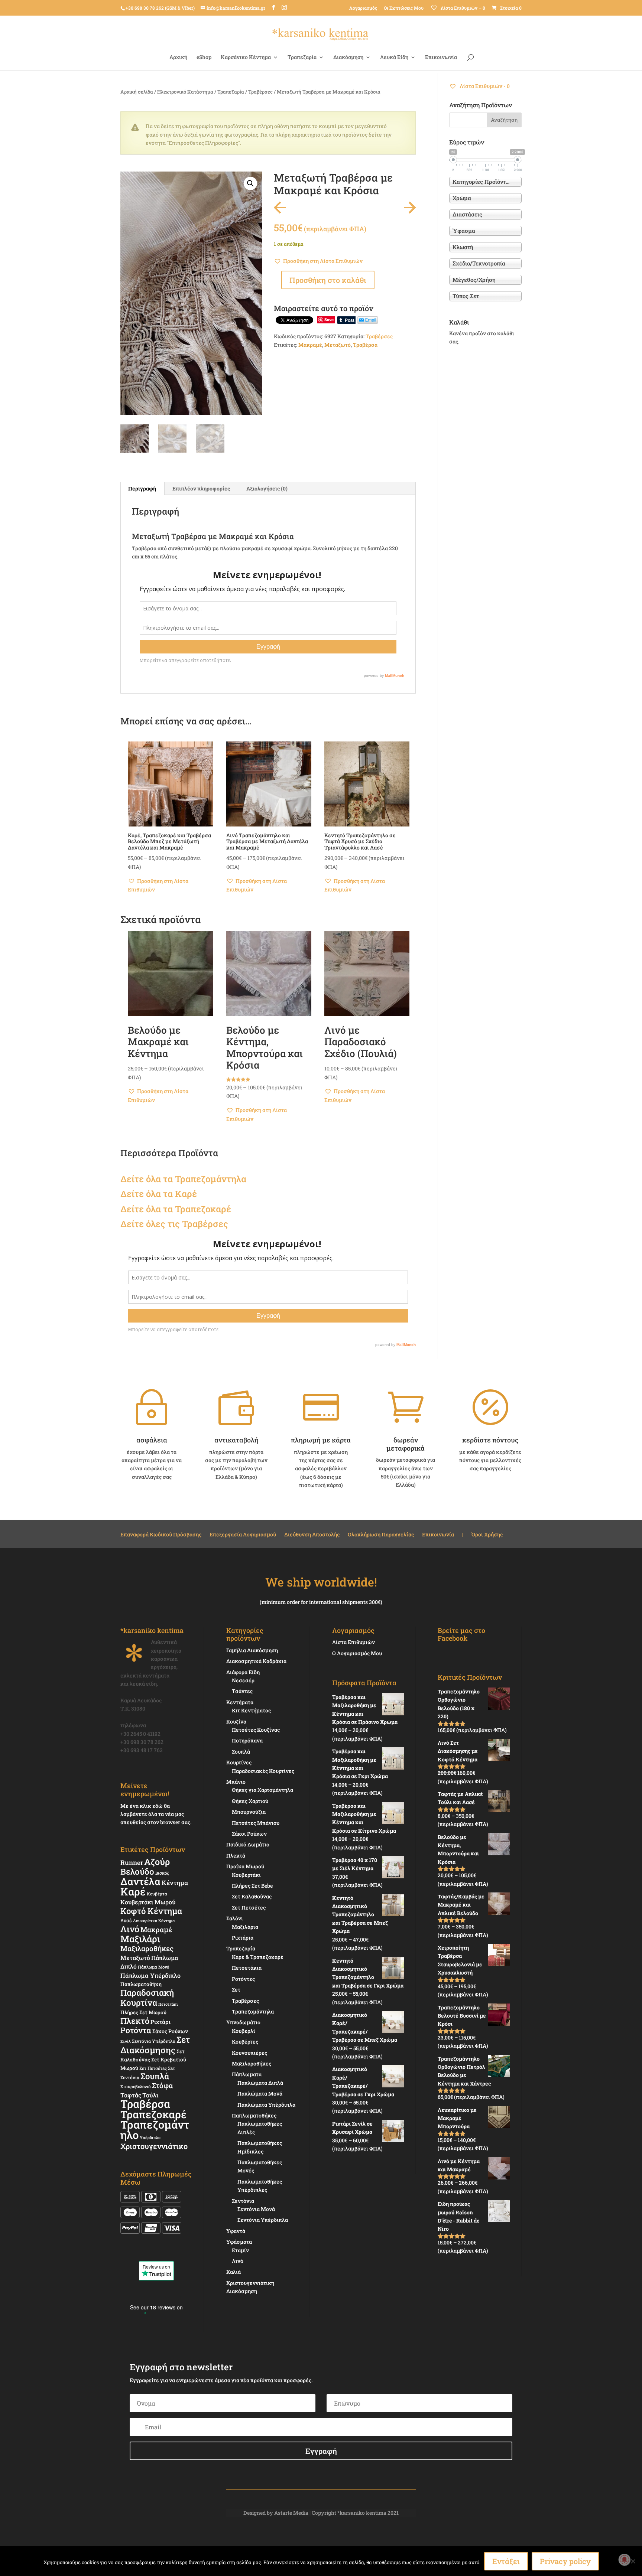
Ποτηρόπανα (247, 1740)
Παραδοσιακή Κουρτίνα (147, 1997)
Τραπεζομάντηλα (253, 2011)
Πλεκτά (236, 1856)
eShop (204, 58)
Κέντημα (175, 1883)
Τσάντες (242, 1691)
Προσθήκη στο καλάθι (328, 280)
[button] (250, 183)
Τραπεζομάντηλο (155, 2130)
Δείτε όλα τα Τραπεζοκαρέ (176, 1209)
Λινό (130, 1929)
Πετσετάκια (247, 1968)
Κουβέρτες (245, 2042)
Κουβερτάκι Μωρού (148, 1902)
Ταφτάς (131, 2095)
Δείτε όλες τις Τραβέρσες (174, 1224)
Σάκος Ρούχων (170, 2031)
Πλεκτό (135, 2021)
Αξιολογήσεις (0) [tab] (267, 488)
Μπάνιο (236, 1782)
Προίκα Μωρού (245, 1866)
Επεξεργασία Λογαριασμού (243, 1535)
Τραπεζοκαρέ (153, 2114)
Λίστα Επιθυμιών (354, 1642)
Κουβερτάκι (246, 1875)
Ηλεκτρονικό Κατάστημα (185, 92)
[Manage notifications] (625, 2560)
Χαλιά (234, 2272)
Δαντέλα (140, 1881)
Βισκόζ (162, 1873)
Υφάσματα (239, 2242)
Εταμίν (240, 2250)
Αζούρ (157, 1861)
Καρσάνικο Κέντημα (246, 58)
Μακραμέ (310, 345)
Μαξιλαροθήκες (147, 1948)
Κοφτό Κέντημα (151, 1911)
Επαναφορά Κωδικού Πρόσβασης (161, 1535)
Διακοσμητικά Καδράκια (256, 1661)
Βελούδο (137, 1871)
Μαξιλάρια (245, 1927)
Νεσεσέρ (243, 1680)
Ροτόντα (136, 2030)
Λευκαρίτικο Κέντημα (154, 1921)
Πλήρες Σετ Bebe (252, 1886)
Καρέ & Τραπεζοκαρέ (258, 1957)
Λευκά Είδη (394, 58)
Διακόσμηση (348, 58)
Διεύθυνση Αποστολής (312, 1535)
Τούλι (150, 2095)
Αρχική (178, 58)
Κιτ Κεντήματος (251, 1710)
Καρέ (186, 1194)
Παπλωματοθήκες (254, 2115)
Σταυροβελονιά (136, 2086)
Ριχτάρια (243, 1938)
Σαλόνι (235, 1918)
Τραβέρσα (365, 345)
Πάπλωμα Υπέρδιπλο (150, 1975)
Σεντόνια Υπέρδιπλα (154, 2041)
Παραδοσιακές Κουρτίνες (263, 1771)
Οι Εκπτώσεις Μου (404, 8)
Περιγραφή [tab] (142, 488)
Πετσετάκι (168, 2004)
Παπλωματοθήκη (141, 1984)
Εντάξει (506, 2561)
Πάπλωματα (247, 2074)
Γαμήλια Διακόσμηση (252, 1650)
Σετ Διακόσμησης (155, 2045)
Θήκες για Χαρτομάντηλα (262, 1790)
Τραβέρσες (260, 92)
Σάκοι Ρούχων (249, 1834)
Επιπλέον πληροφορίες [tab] (201, 488)
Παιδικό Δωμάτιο (248, 1844)
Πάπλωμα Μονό (153, 1967)
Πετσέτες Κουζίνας (256, 1730)
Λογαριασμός (363, 8)
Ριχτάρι (160, 2022)
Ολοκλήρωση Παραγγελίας (381, 1535)
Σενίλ (126, 2041)
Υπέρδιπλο (150, 2138)
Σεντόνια (243, 2201)
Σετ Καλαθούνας (252, 1896)
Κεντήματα (240, 1702)
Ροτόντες (243, 1979)
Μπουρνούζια (249, 1812)
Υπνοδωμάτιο (243, 2022)
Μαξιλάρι (140, 1939)
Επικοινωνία (441, 58)
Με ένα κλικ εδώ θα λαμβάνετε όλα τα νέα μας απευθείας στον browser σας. (156, 1814)
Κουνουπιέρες (249, 2053)
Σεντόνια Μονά (256, 2209)
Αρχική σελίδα (137, 92)
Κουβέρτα (157, 1894)
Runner (132, 1863)
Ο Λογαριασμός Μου (357, 1653)
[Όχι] (633, 2561)
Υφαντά (236, 2231)
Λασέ (126, 1920)
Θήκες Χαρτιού (250, 1801)
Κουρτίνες (239, 1762)
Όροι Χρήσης (487, 1535)
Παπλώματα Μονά (260, 2094)
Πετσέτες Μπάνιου (256, 1823)
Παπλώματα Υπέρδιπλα (266, 2105)
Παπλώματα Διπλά (260, 2083)
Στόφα (162, 2085)
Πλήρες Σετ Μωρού (143, 2012)
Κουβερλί (244, 2031)
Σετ (236, 1990)
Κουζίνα (236, 1721)
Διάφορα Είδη (243, 1672)
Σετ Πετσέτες (153, 2068)
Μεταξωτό (338, 345)
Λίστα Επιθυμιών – (462, 8)
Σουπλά (155, 2076)
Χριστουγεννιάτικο (154, 2146)
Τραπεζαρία (302, 58)
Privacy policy (565, 2561)
